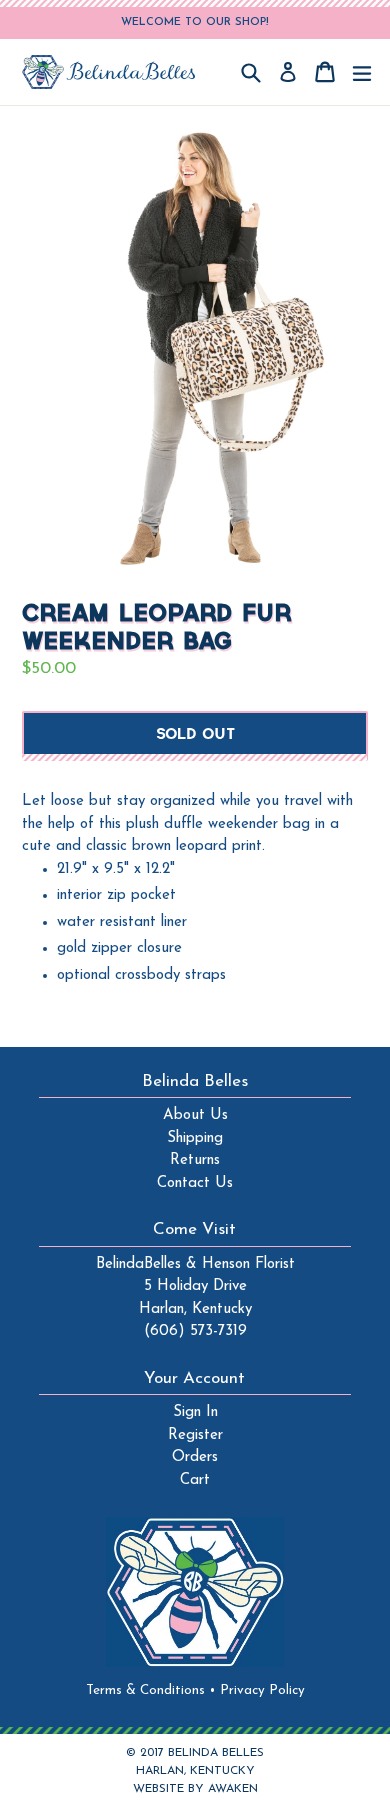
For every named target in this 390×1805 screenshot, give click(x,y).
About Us (195, 1115)
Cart (195, 1480)
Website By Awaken (195, 1789)
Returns (195, 1160)
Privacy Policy (262, 1690)
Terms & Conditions (151, 1690)
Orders (195, 1457)
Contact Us (195, 1183)
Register (195, 1435)
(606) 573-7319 (195, 1331)
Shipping (195, 1138)
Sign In (195, 1412)
